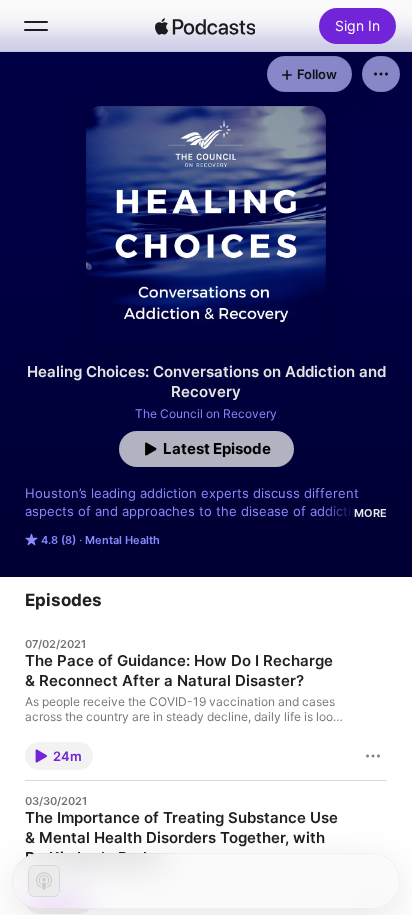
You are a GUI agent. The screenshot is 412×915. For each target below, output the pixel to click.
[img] (205, 26)
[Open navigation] (36, 26)
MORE (370, 513)
